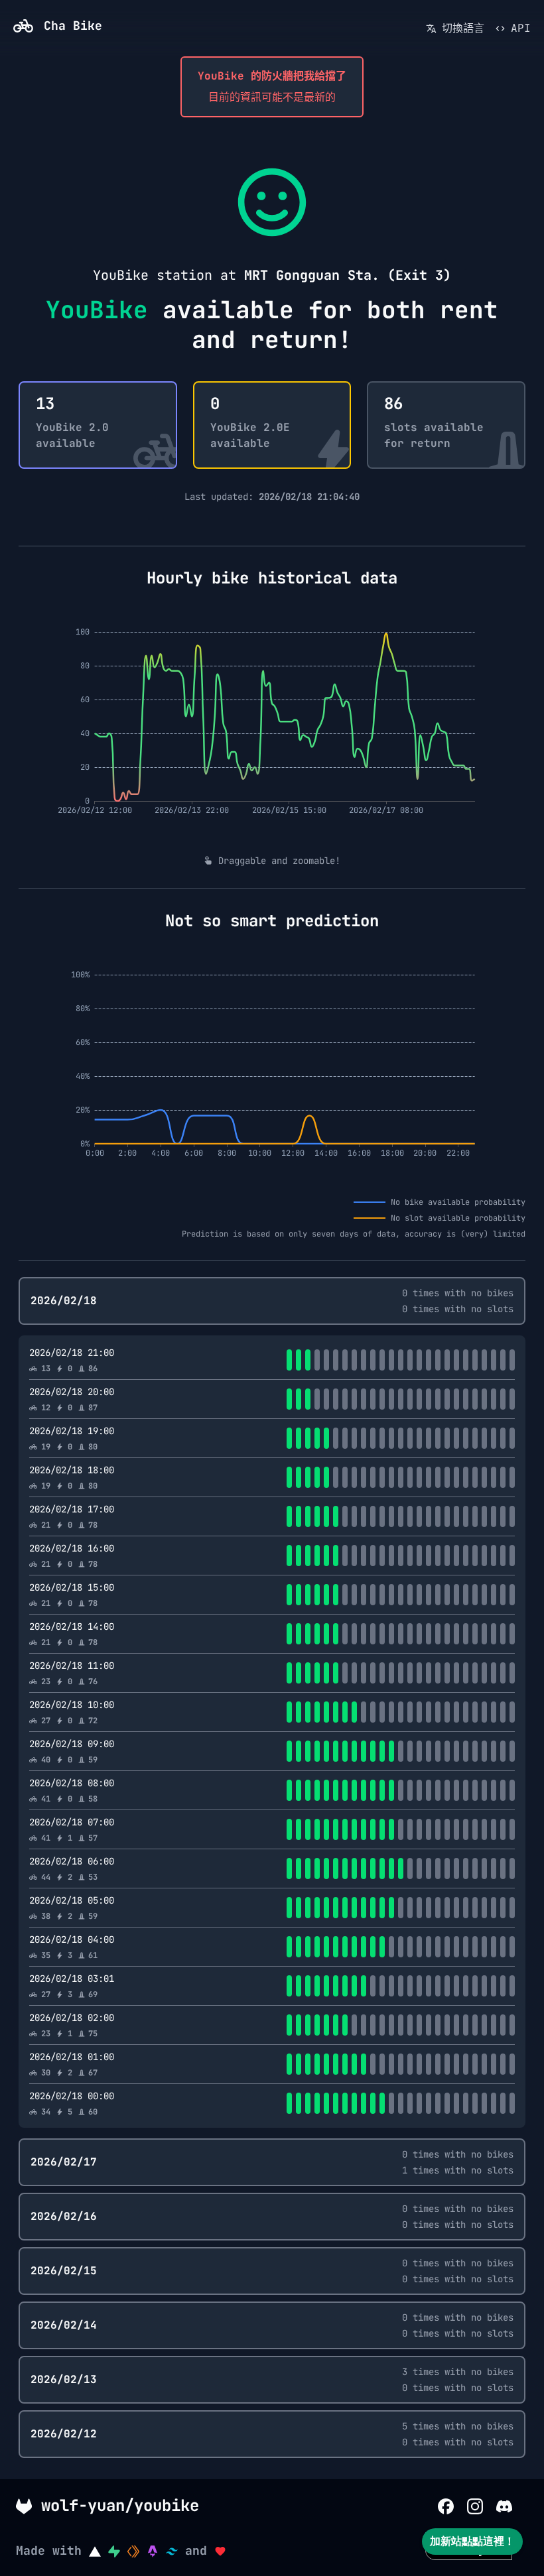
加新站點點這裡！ (472, 2541)
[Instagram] (475, 2505)
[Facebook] (446, 2505)
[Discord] (504, 2505)
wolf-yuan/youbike (115, 2505)
